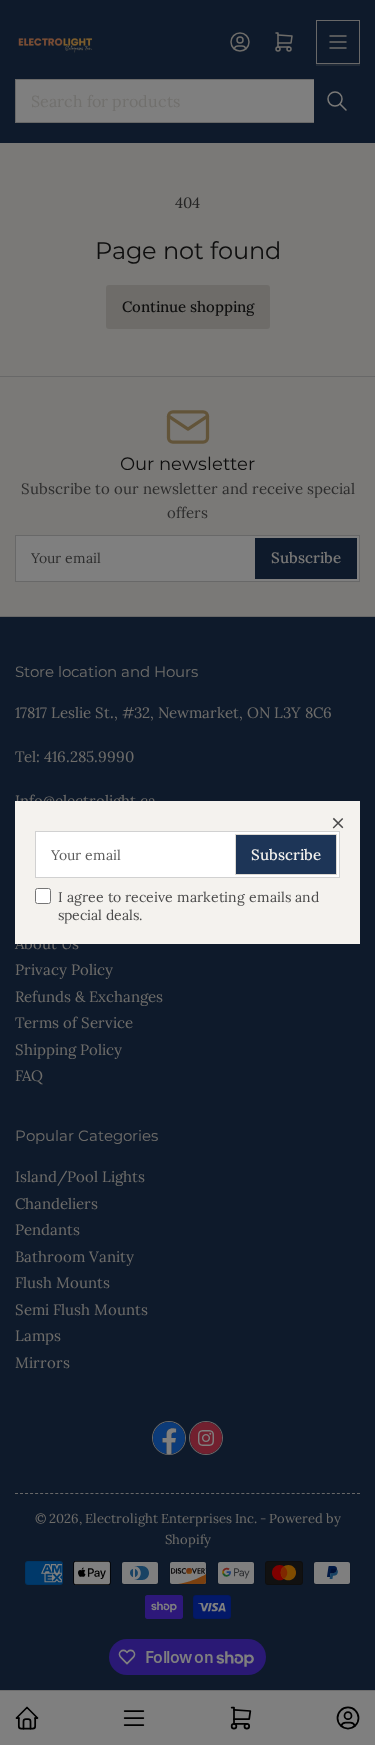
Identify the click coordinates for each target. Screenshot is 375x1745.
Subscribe (286, 854)
